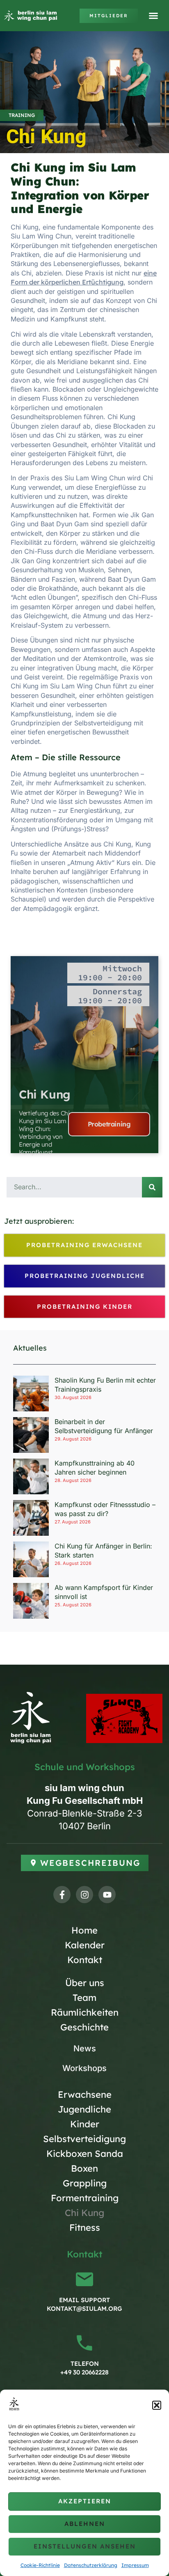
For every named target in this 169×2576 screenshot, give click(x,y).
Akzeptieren (85, 2501)
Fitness (85, 2227)
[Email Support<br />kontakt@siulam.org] (84, 2279)
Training (22, 115)
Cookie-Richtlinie (40, 2565)
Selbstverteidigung (84, 2139)
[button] (157, 2405)
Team (84, 1998)
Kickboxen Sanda (85, 2154)
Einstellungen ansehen (85, 2546)
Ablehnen (85, 2524)
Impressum (135, 2565)
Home (84, 1930)
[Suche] (152, 1187)
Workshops (84, 2068)
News (85, 2048)
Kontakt (85, 1960)
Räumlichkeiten (85, 2012)
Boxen (84, 2168)
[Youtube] (107, 1895)
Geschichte (84, 2027)
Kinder (85, 2124)
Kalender (85, 1945)
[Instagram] (84, 1895)
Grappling (85, 2183)
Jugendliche (84, 2109)
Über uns (85, 1983)
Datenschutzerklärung (91, 2565)
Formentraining (85, 2198)
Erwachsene (85, 2094)
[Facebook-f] (62, 1895)
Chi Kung (45, 1094)
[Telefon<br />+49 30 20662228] (84, 2343)
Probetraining (109, 1124)
